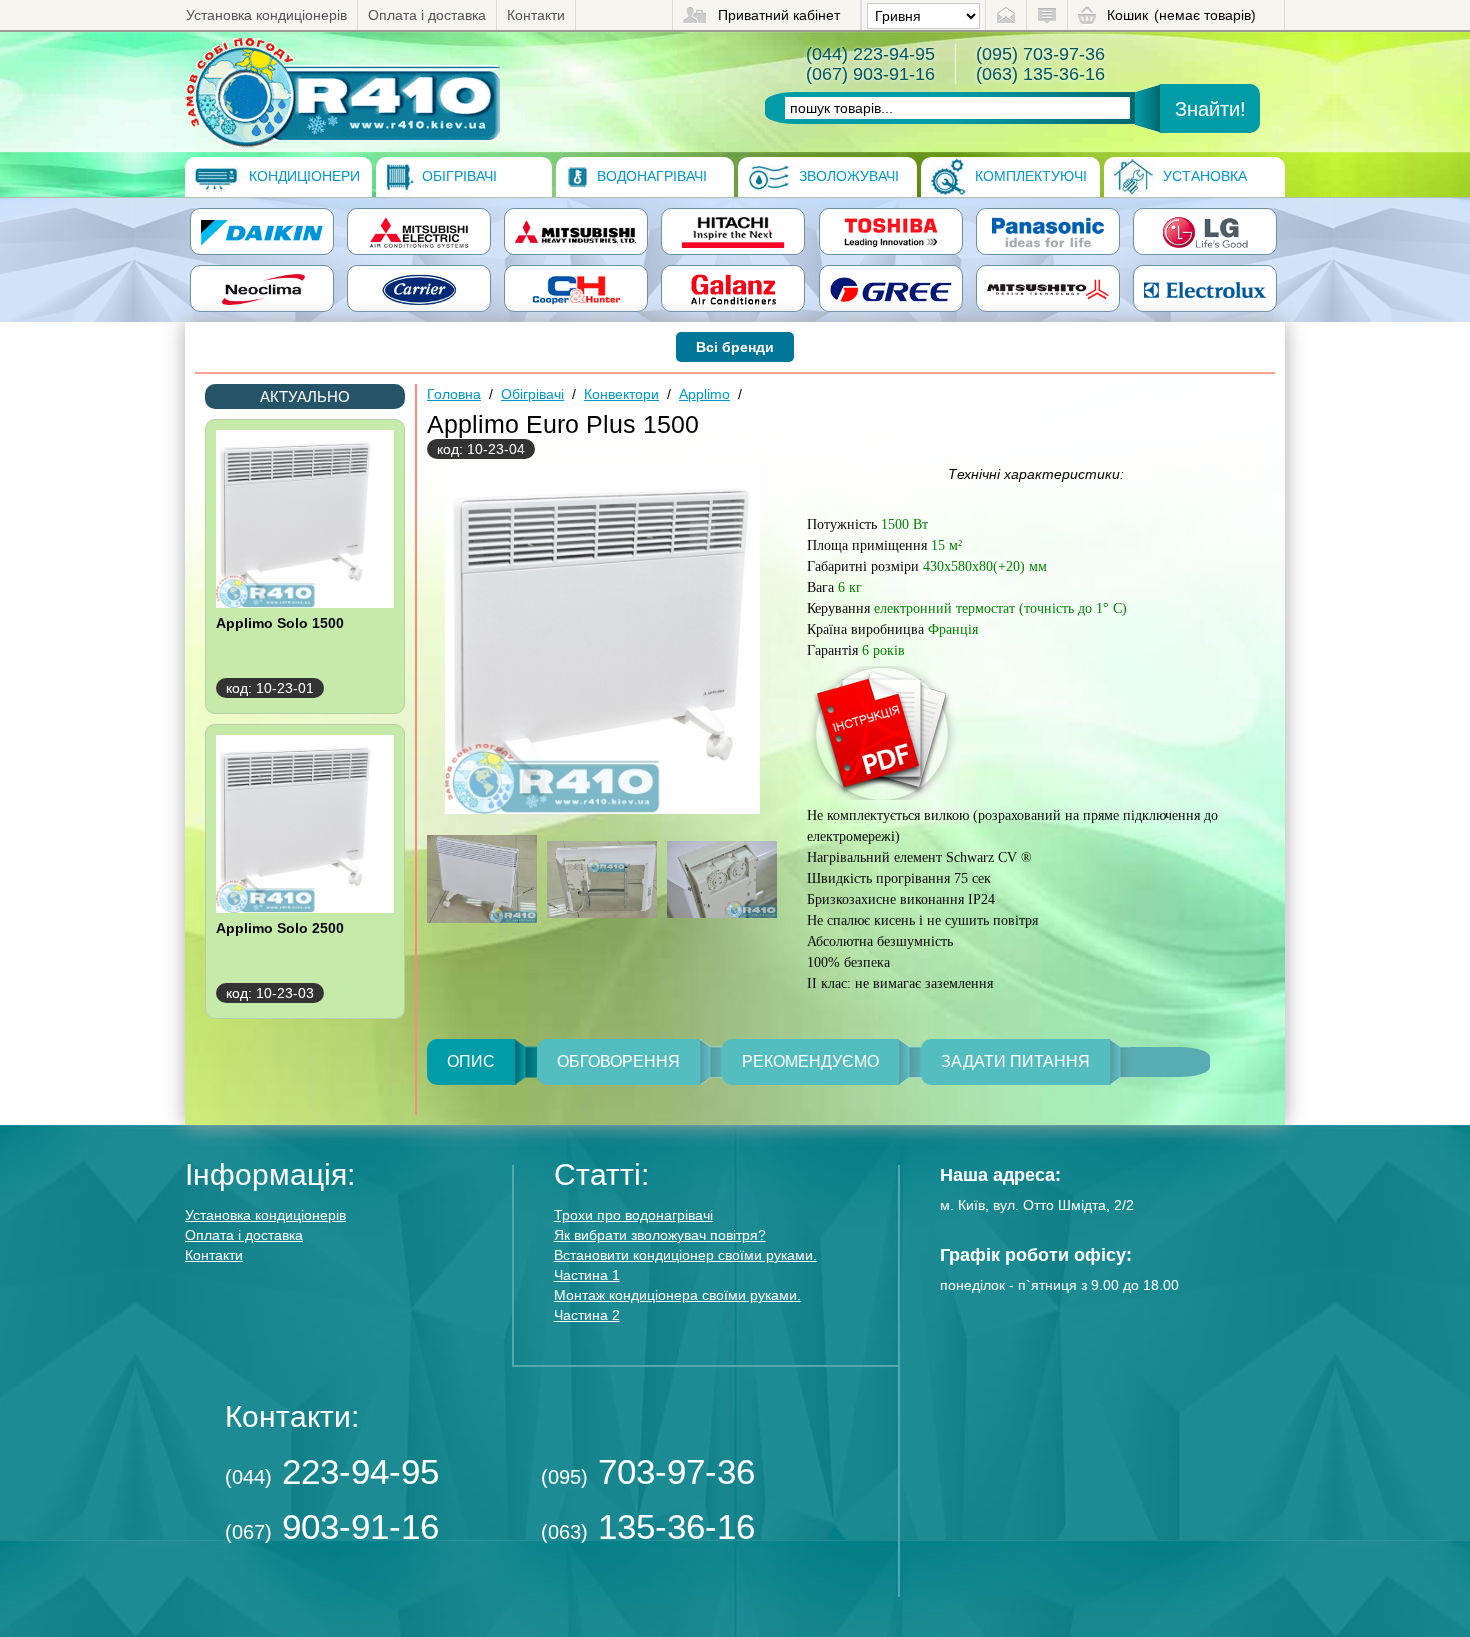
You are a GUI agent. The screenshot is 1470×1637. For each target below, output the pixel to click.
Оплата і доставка (427, 15)
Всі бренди (735, 347)
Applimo (704, 394)
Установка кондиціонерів (266, 15)
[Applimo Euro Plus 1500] (342, 92)
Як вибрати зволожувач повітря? (660, 1235)
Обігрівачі (457, 176)
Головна (454, 394)
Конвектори (621, 394)
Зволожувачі (847, 176)
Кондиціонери (302, 176)
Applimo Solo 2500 (280, 928)
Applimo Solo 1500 (280, 623)
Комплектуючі (1029, 176)
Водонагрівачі (650, 176)
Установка (1203, 176)
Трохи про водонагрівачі (633, 1215)
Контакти (536, 15)
